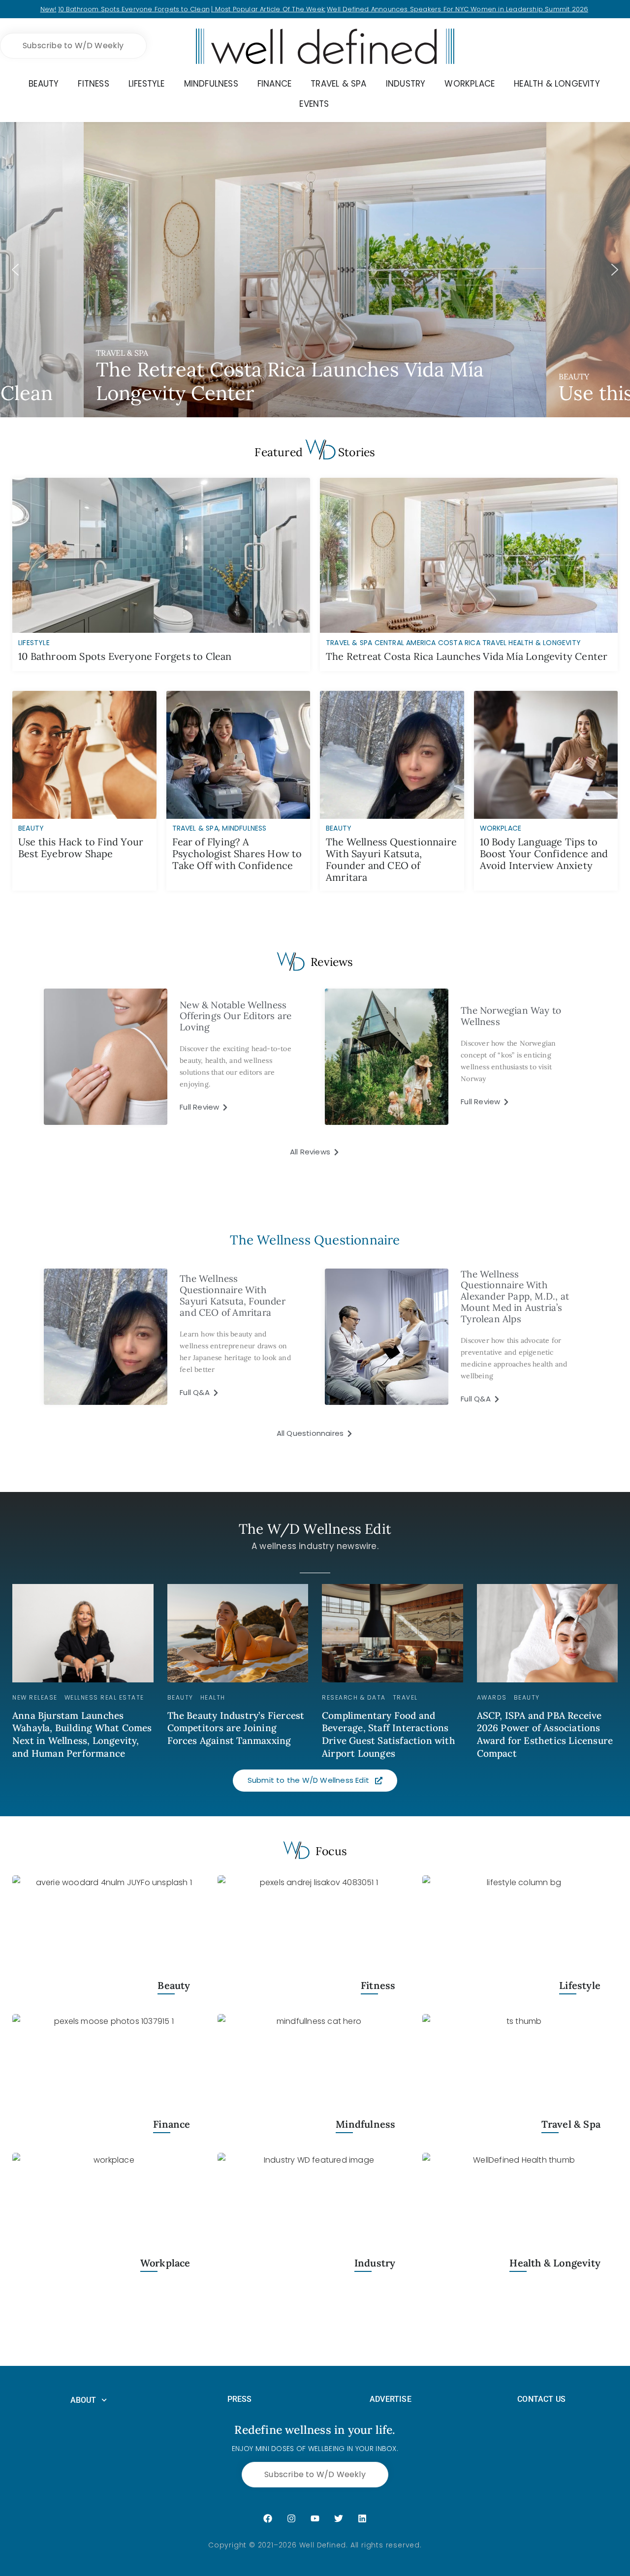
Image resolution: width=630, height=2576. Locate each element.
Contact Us (541, 2399)
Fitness (378, 1986)
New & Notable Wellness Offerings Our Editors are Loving (236, 1016)
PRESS (240, 2399)
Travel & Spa (195, 828)
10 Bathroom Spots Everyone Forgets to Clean (134, 9)
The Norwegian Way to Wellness (511, 1016)
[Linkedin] (362, 2518)
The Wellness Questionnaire (315, 1240)
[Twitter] (339, 2518)
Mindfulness (244, 828)
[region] (315, 270)
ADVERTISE (391, 2399)
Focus (331, 1851)
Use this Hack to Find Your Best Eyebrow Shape (81, 848)
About (83, 2400)
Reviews (332, 962)
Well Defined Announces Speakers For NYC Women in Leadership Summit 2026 (457, 9)
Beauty (31, 828)
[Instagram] (291, 2518)
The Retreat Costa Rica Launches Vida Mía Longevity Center (467, 656)
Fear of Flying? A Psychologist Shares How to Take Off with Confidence (237, 853)
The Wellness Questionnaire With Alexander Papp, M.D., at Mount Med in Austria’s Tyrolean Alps (515, 1296)
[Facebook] (268, 2518)
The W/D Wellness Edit (315, 1529)
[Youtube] (315, 2518)
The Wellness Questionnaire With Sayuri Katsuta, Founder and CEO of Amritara (391, 859)
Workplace (501, 828)
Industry (375, 2263)
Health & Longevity (555, 2263)
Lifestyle (580, 1986)
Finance (172, 2125)
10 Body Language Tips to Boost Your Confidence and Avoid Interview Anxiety (544, 853)
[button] (315, 270)
